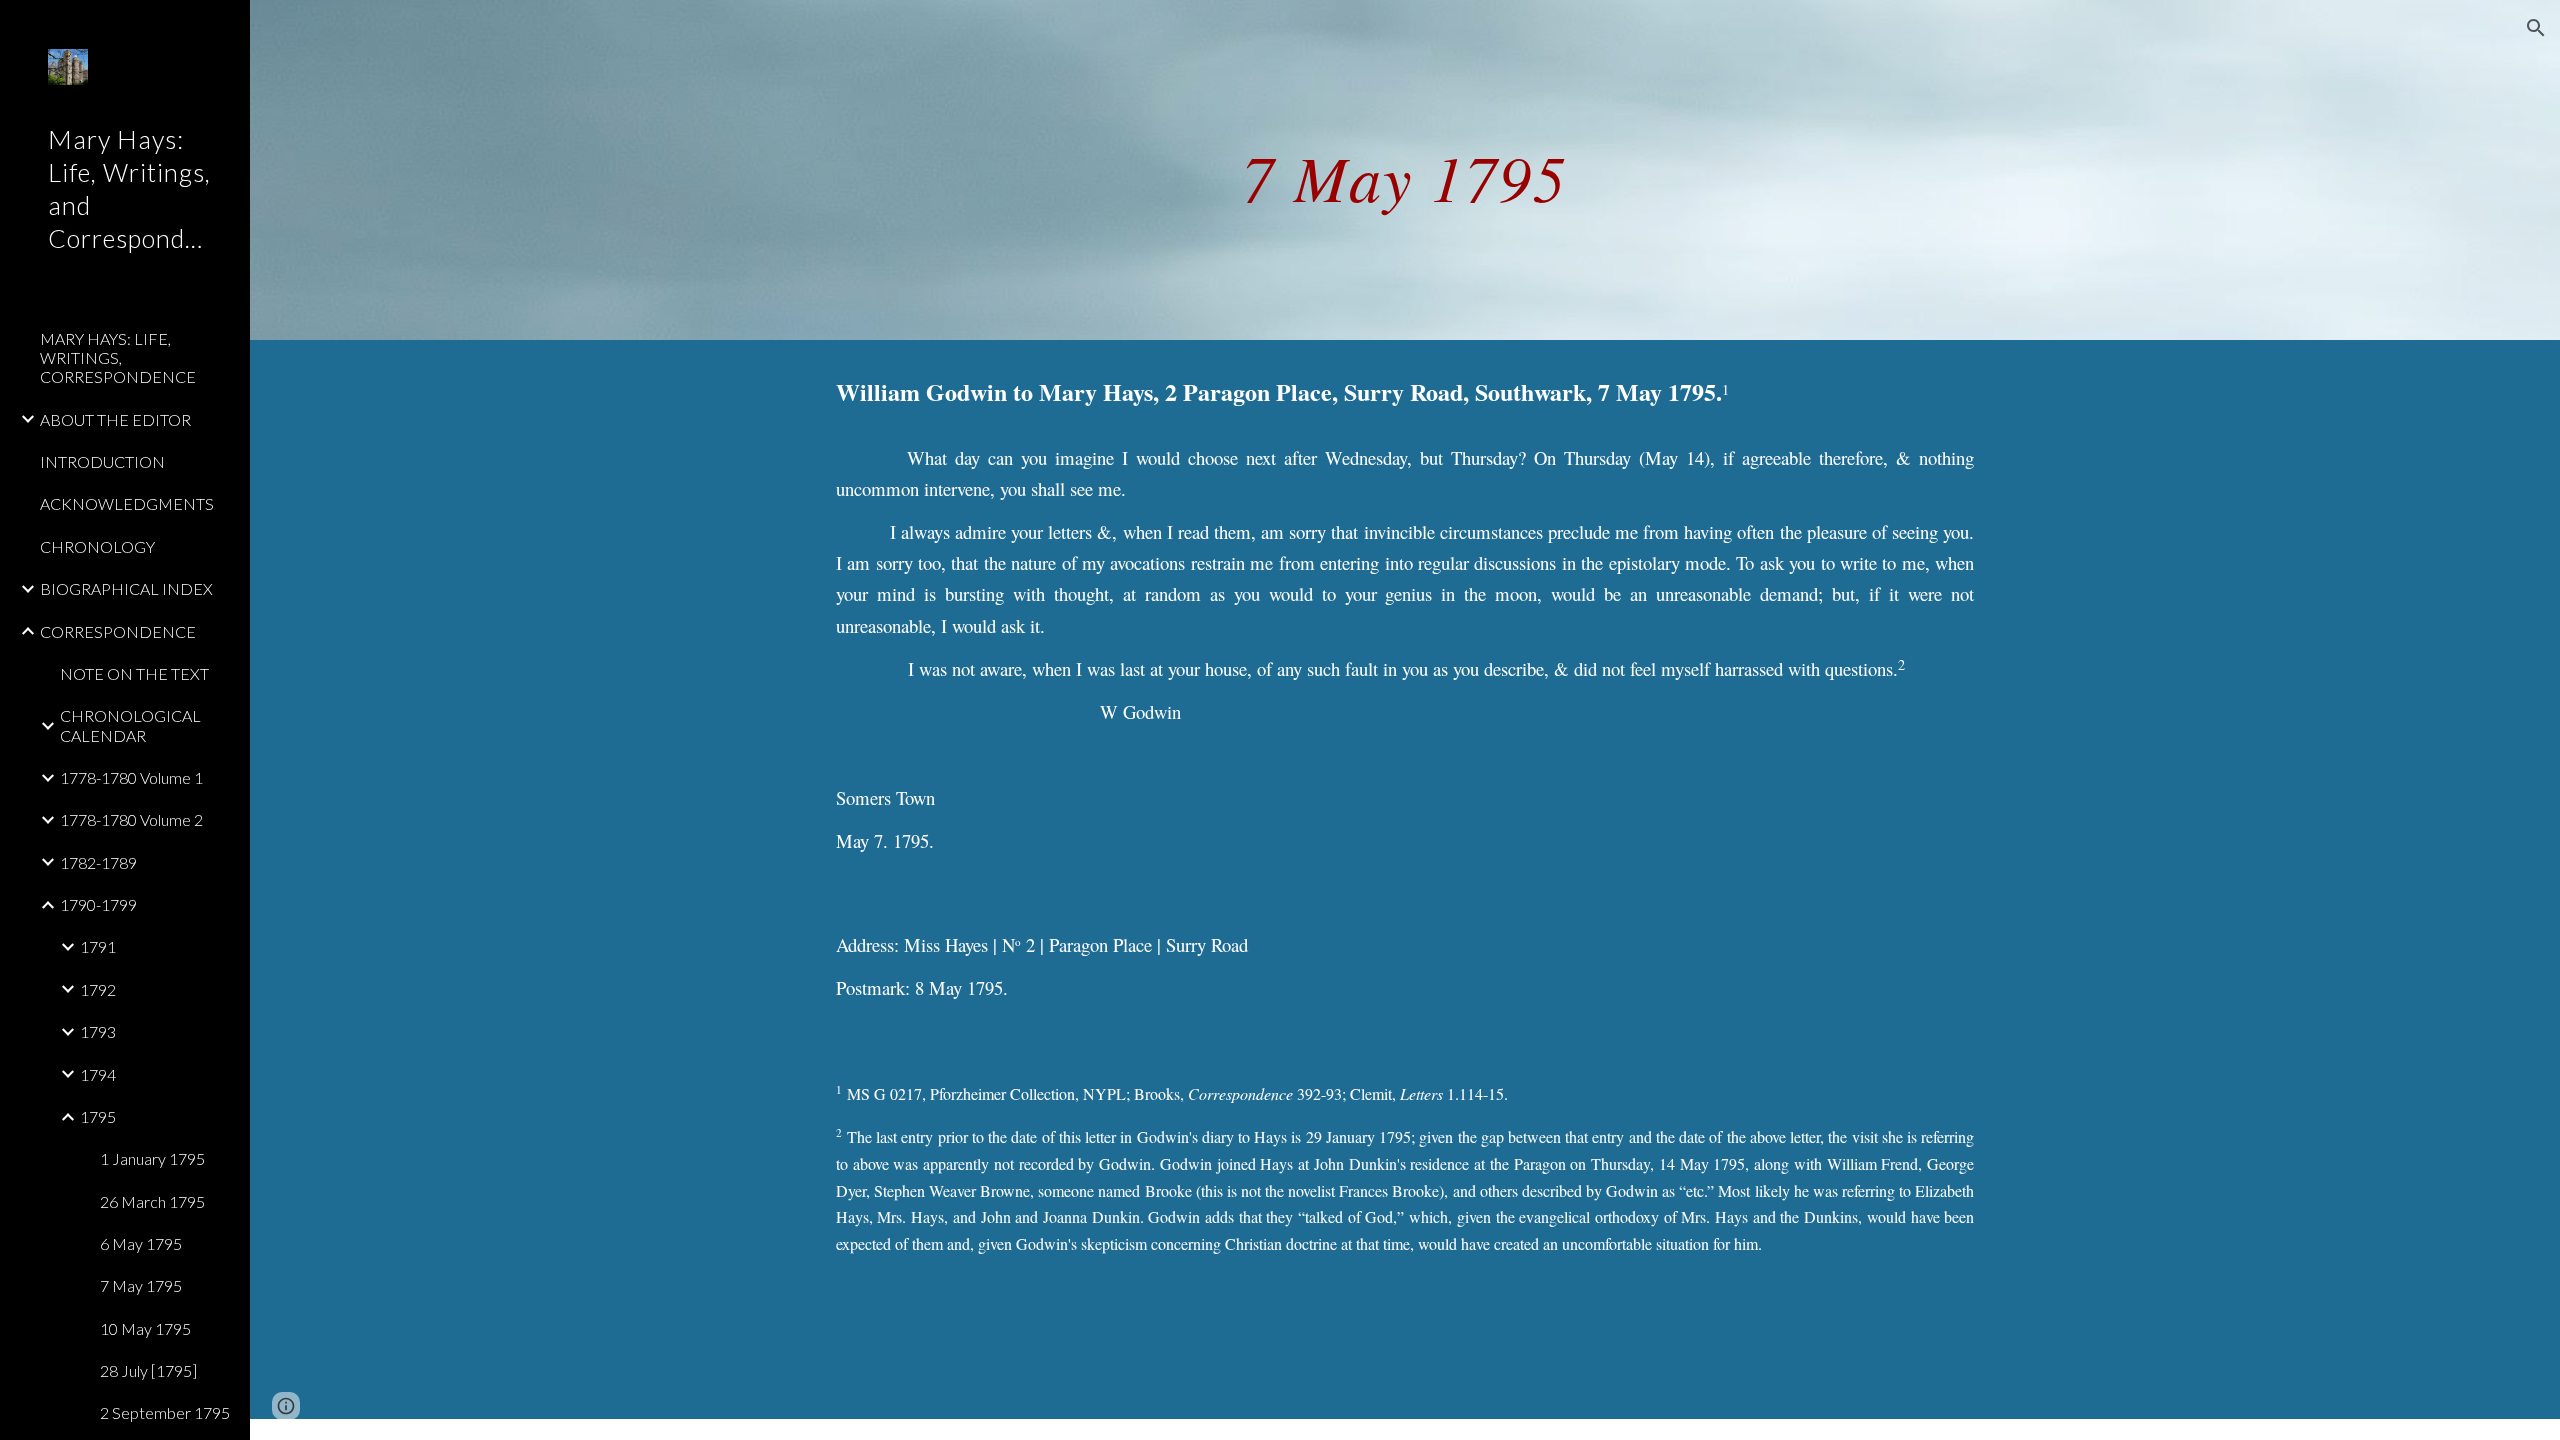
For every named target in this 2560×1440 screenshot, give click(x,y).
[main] (1405, 169)
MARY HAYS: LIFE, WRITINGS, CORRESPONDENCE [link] (118, 358)
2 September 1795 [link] (165, 1412)
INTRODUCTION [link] (102, 461)
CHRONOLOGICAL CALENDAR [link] (130, 725)
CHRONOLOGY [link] (97, 546)
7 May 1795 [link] (141, 1285)
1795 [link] (98, 1116)
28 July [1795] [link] (148, 1370)
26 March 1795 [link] (152, 1201)
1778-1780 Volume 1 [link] (131, 777)
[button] (2536, 28)
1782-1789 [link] (98, 862)
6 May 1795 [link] (141, 1243)
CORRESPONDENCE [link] (118, 631)
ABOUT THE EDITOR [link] (115, 419)
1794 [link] (98, 1074)
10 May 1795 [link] (145, 1328)
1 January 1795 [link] (152, 1158)
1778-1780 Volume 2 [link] (131, 819)
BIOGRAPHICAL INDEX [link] (126, 588)
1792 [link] (98, 989)
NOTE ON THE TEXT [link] (134, 673)
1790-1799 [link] (98, 904)
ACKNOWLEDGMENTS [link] (127, 503)
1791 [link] (98, 946)
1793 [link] (98, 1031)
